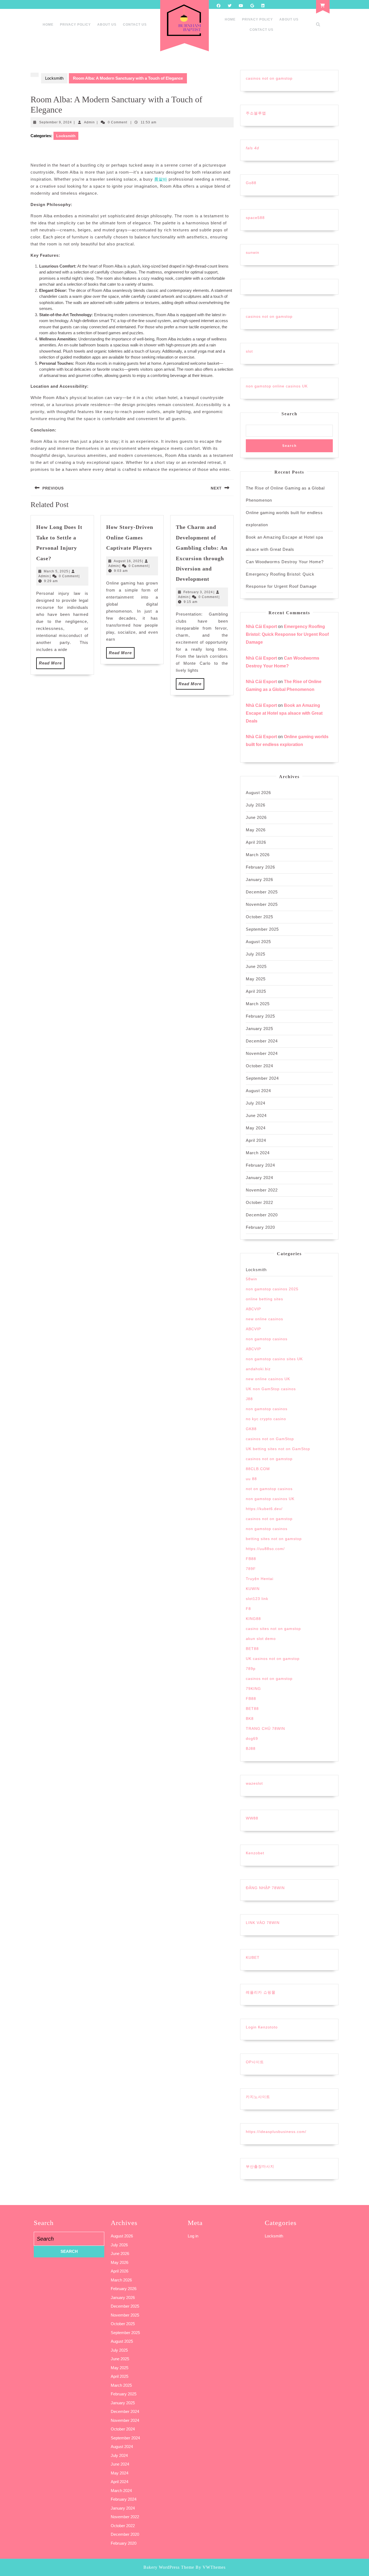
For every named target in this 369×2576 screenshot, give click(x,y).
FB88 (251, 1559)
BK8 (250, 1719)
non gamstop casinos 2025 (272, 1289)
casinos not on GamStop (270, 1439)
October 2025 (259, 917)
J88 (249, 1399)
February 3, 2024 (198, 592)
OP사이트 (255, 2062)
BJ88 (251, 1748)
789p (251, 1669)
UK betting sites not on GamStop (278, 1449)
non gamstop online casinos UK (277, 386)
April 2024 (256, 1140)
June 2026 (256, 817)
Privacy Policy (75, 25)
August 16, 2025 (128, 561)
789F (251, 1569)
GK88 (251, 1429)
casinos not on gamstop (269, 78)
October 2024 (259, 1066)
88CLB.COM (258, 1469)
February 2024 (260, 1165)
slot (249, 351)
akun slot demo (261, 1639)
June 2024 (256, 1115)
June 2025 (256, 966)
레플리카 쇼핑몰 (261, 1992)
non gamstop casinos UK (270, 1499)
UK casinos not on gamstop (273, 1659)
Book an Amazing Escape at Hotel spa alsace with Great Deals (284, 713)
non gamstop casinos (267, 1339)
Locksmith (54, 78)
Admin (89, 122)
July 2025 (256, 954)
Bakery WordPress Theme (169, 2567)
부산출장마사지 (260, 2166)
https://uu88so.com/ (265, 1549)
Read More (52, 665)
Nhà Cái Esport (261, 627)
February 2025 (260, 1016)
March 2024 (258, 1153)
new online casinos (264, 1319)
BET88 (252, 1649)
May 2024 (256, 1128)
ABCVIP (253, 1309)
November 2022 (262, 1190)
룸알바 (161, 179)
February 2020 (260, 1227)
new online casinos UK (268, 1379)
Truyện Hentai (260, 1579)
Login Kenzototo (262, 2027)
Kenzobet (255, 1853)
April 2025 (256, 991)
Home (48, 25)
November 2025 (262, 904)
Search (289, 414)
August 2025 (258, 942)
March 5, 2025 (56, 571)
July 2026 (256, 805)
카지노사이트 (258, 2097)
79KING (253, 1689)
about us (107, 25)
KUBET (253, 1957)
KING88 (253, 1619)
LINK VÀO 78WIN (263, 1923)
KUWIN (253, 1589)
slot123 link (257, 1599)
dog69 (252, 1738)
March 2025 (258, 1004)
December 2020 (262, 1215)
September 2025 (262, 929)
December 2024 (262, 1041)
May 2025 (256, 979)
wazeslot (254, 1783)
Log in (193, 2236)
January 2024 (259, 1178)
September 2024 (262, 1078)
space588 (255, 218)
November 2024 (262, 1053)
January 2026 (259, 880)
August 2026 (258, 793)
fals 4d (252, 148)
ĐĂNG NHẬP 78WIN (265, 1888)
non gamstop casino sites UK (274, 1359)
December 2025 (262, 892)
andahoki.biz (258, 1369)
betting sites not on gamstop (274, 1539)
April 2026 (256, 842)
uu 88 (251, 1479)
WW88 (252, 1818)
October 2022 (259, 1202)
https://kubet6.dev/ (264, 1509)
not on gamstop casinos (269, 1489)
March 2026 (258, 855)
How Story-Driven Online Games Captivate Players (130, 537)
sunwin (253, 252)
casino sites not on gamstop (273, 1629)
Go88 (251, 183)
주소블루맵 (256, 113)
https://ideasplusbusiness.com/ (276, 2132)
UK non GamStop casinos (271, 1389)
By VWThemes (211, 2567)
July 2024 (256, 1103)
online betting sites (264, 1299)
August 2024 (258, 1091)
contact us (135, 25)
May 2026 (256, 830)
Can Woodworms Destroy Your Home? (285, 562)
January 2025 (259, 1029)
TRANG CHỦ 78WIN (265, 1728)
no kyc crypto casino (266, 1419)
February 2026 (260, 867)
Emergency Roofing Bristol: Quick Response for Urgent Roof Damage (287, 634)
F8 (248, 1609)
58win (251, 1279)
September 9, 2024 (56, 122)
